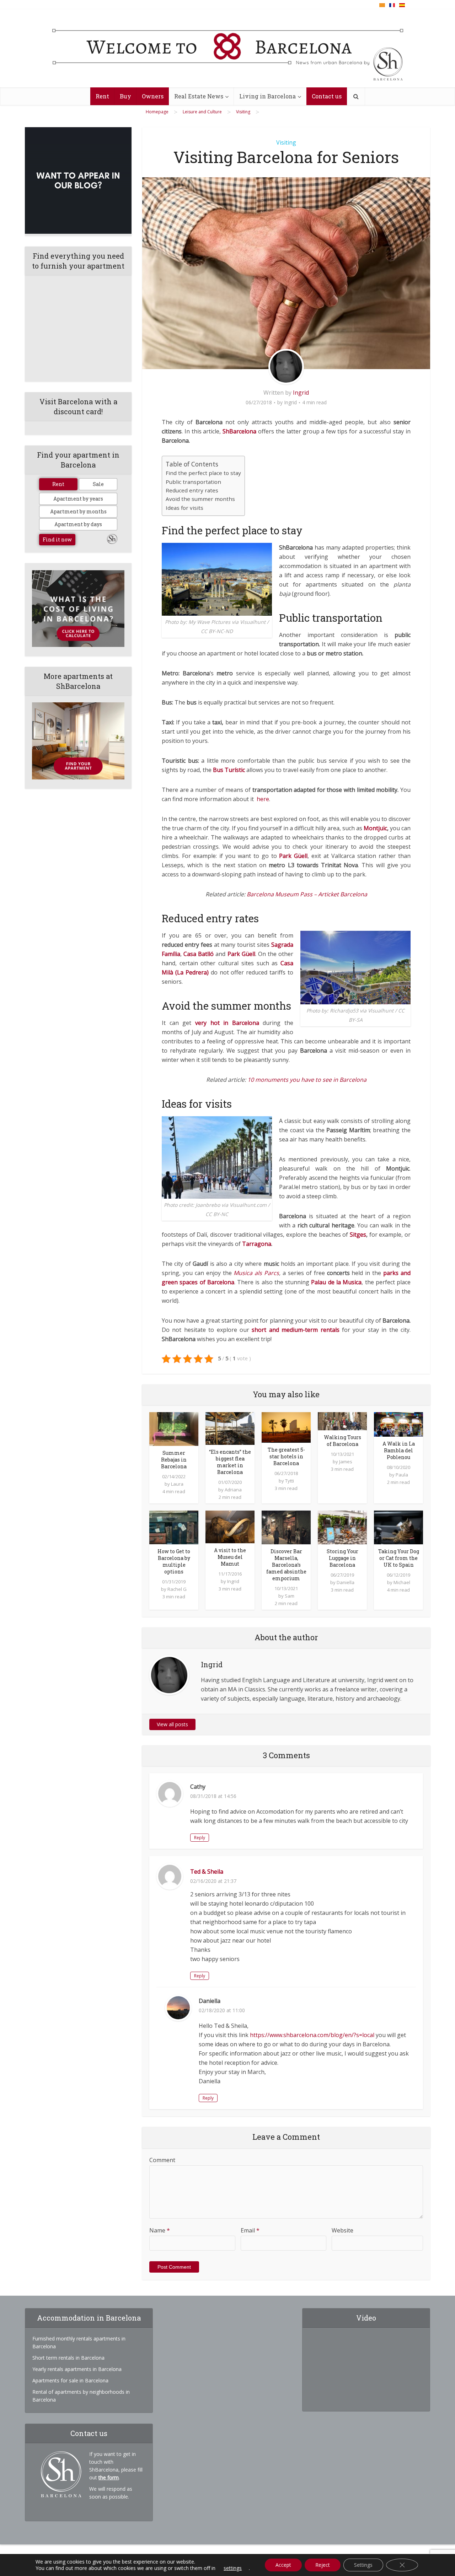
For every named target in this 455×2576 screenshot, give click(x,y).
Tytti (290, 1481)
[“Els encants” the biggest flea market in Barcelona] (230, 1428)
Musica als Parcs (256, 1273)
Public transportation (193, 482)
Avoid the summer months (200, 499)
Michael (402, 1582)
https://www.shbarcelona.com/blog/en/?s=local (312, 2035)
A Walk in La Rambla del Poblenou (399, 1450)
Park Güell (241, 954)
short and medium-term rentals (295, 1330)
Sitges (358, 1235)
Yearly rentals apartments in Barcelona (77, 2369)
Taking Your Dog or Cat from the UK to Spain (399, 1558)
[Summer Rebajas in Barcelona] (174, 1429)
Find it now (57, 539)
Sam (290, 1596)
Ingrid (301, 393)
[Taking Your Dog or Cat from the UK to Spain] (398, 1527)
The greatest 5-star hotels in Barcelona (286, 1456)
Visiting (286, 142)
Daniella (346, 1582)
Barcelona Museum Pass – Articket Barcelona (307, 894)
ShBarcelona (239, 431)
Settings (363, 2565)
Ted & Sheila (207, 1872)
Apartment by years (78, 499)
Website (342, 2230)
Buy (125, 96)
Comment (162, 2160)
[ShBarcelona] (228, 49)
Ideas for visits (184, 508)
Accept (283, 2565)
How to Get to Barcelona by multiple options (174, 1561)
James (346, 1462)
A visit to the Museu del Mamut (230, 1557)
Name (160, 2230)
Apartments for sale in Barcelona (70, 2380)
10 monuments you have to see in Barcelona (307, 1080)
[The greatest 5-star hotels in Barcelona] (286, 1427)
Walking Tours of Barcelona (342, 1441)
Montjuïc (375, 828)
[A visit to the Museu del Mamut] (230, 1526)
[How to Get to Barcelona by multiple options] (174, 1527)
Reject (323, 2565)
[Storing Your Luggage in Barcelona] (342, 1527)
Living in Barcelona (267, 96)
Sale (98, 484)
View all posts (172, 1724)
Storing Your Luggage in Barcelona (342, 1558)
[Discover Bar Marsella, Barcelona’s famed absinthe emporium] (286, 1527)
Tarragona (257, 1244)
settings (233, 2568)
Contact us (327, 96)
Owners (153, 96)
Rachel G (177, 1589)
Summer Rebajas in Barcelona (174, 1460)
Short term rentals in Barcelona (68, 2358)
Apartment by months (78, 511)
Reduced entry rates (192, 490)
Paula (402, 1475)
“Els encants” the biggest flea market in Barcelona (230, 1462)
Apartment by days (78, 524)
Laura (177, 1484)
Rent (102, 96)
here (263, 799)
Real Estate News (199, 96)
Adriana (233, 1490)
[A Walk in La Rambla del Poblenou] (398, 1424)
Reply (200, 1838)
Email (250, 2230)
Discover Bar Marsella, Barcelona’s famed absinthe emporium (286, 1565)
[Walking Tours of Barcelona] (342, 1421)
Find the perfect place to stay (203, 473)
